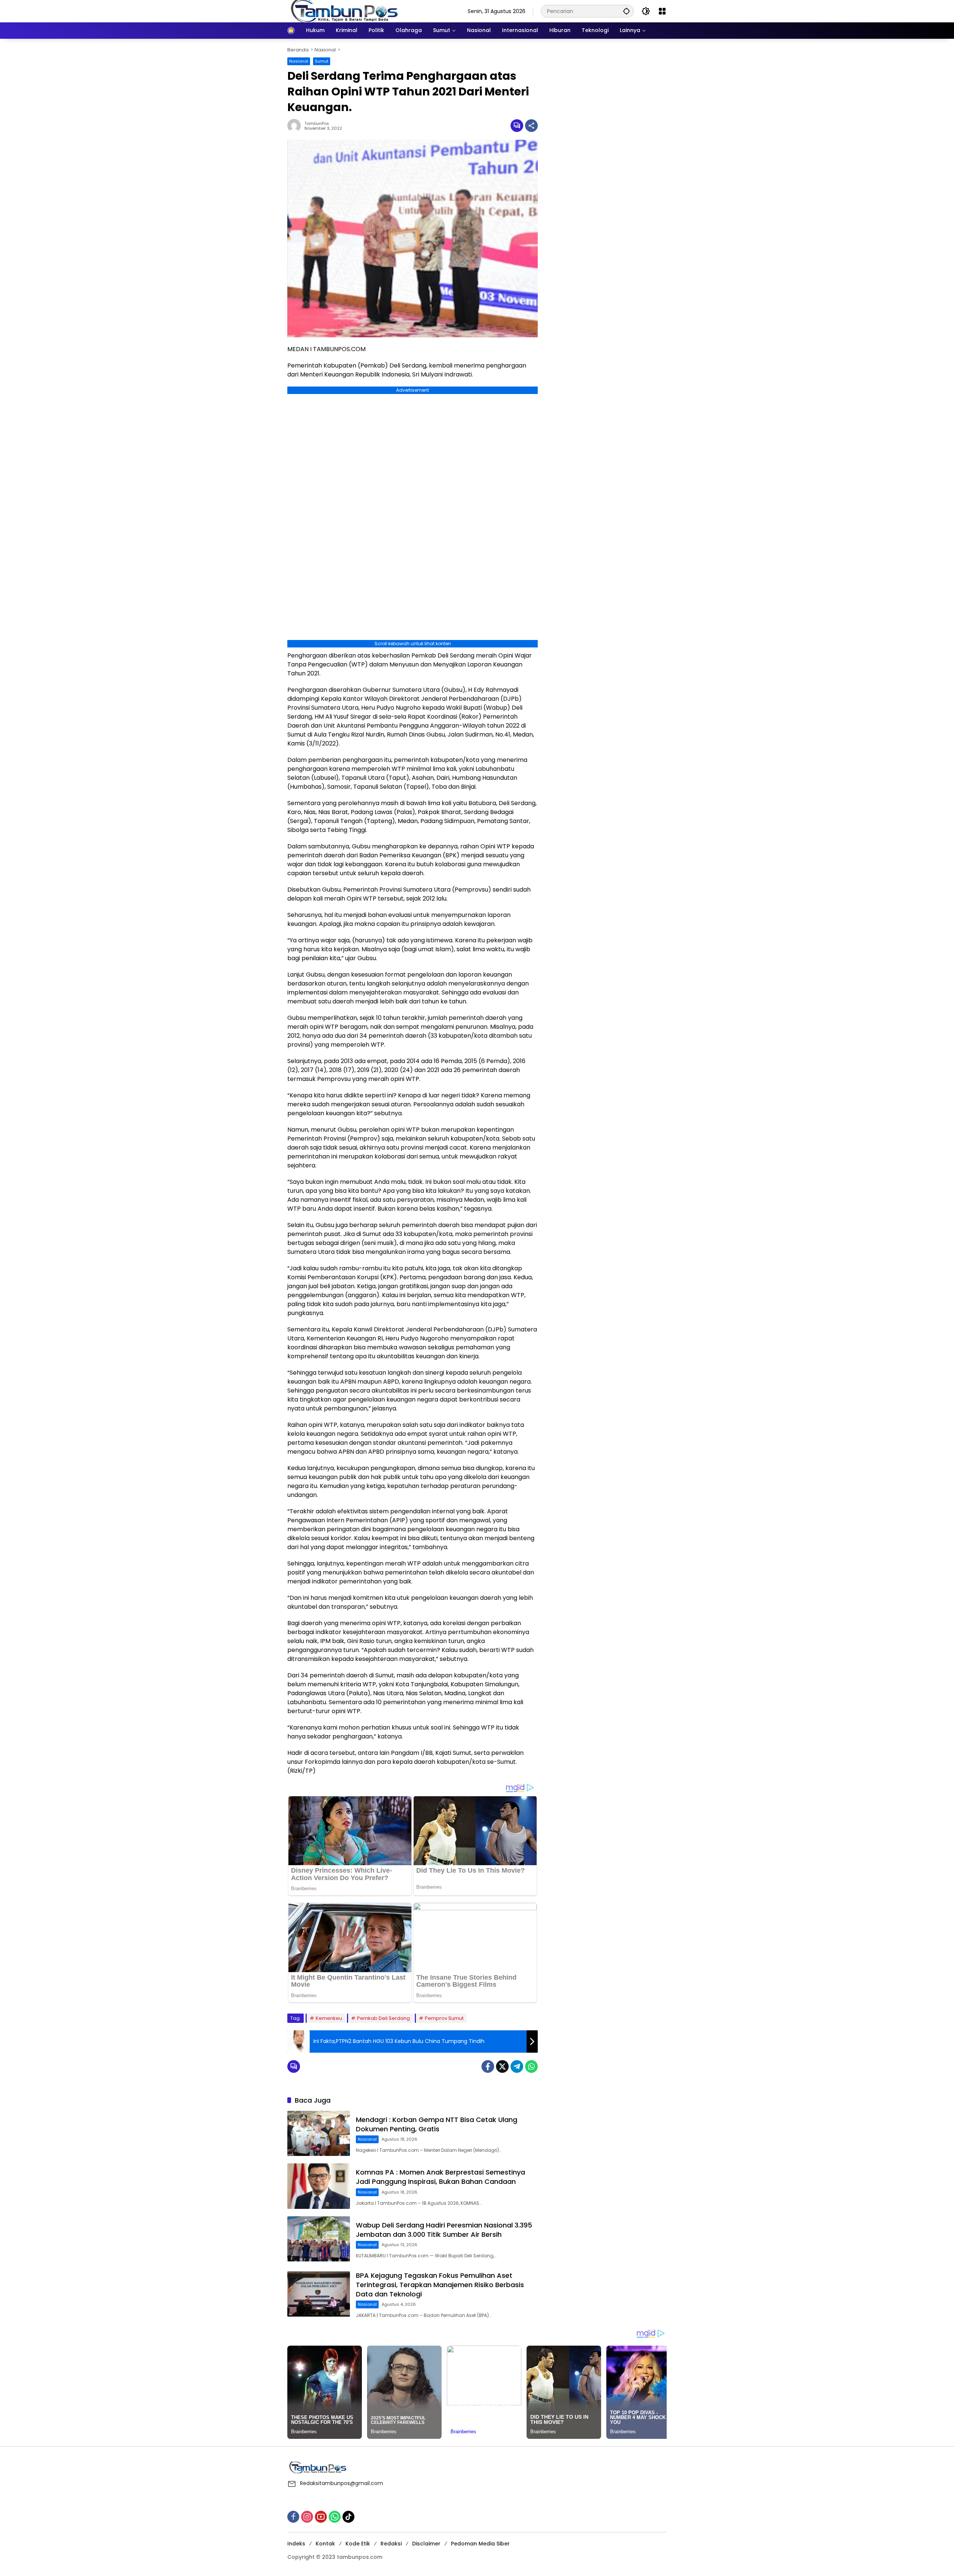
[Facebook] (488, 2066)
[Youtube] (321, 2517)
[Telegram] (517, 2066)
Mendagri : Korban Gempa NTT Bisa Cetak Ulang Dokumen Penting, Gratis (437, 2124)
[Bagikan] (531, 126)
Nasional (299, 61)
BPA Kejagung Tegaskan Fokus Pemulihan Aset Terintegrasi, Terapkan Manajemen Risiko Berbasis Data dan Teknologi (440, 2285)
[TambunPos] (345, 11)
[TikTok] (348, 2517)
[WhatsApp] (531, 2066)
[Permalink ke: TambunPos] (296, 126)
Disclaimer (426, 2544)
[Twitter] (502, 2066)
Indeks (296, 2544)
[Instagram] (307, 2517)
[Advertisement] (606, 93)
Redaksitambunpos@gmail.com (342, 2483)
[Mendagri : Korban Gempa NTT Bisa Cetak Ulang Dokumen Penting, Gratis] (319, 2133)
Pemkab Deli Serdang (383, 2018)
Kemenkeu (329, 2018)
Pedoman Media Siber (480, 2544)
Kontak (325, 2544)
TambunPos (317, 124)
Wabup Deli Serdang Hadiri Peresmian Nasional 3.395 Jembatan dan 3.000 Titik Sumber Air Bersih (444, 2230)
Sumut (322, 61)
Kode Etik (358, 2544)
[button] (626, 11)
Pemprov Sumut (444, 2018)
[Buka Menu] (662, 11)
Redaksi (391, 2544)
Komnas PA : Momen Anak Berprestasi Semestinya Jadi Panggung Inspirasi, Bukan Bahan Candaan (440, 2177)
